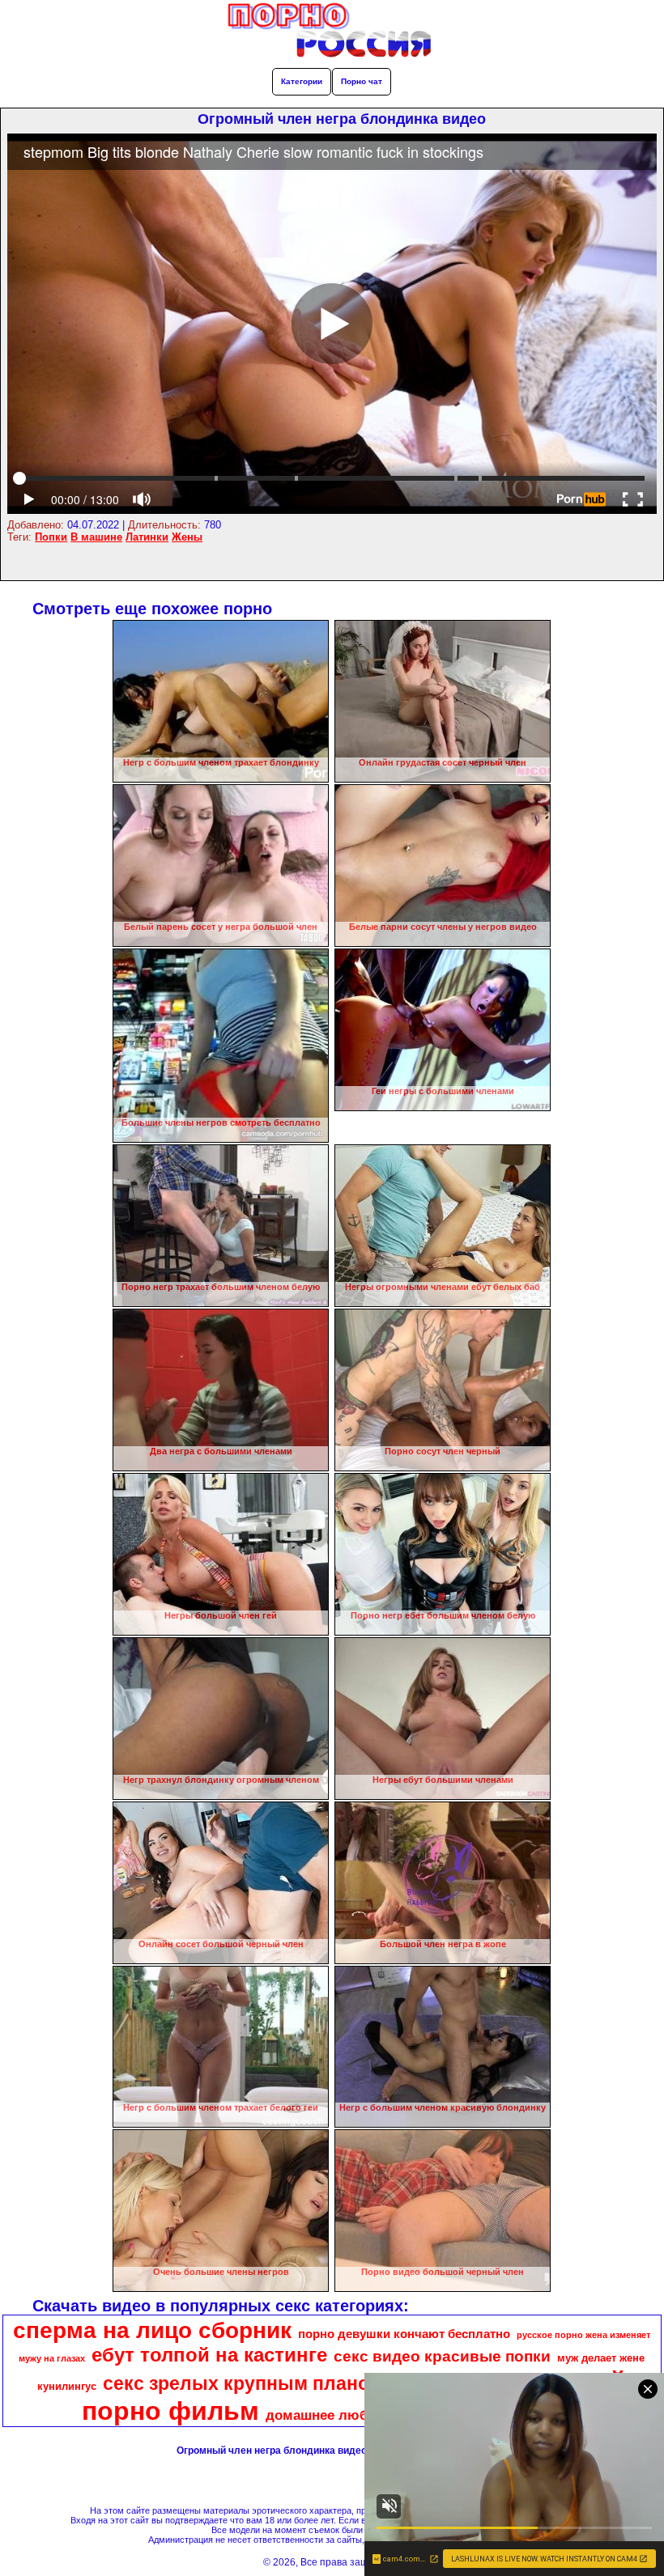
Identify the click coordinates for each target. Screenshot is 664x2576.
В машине (96, 537)
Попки (51, 537)
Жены (187, 537)
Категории (302, 81)
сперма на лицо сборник (152, 2330)
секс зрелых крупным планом (243, 2383)
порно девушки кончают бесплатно (404, 2334)
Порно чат (362, 81)
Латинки (147, 537)
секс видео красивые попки (442, 2356)
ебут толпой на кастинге (209, 2355)
